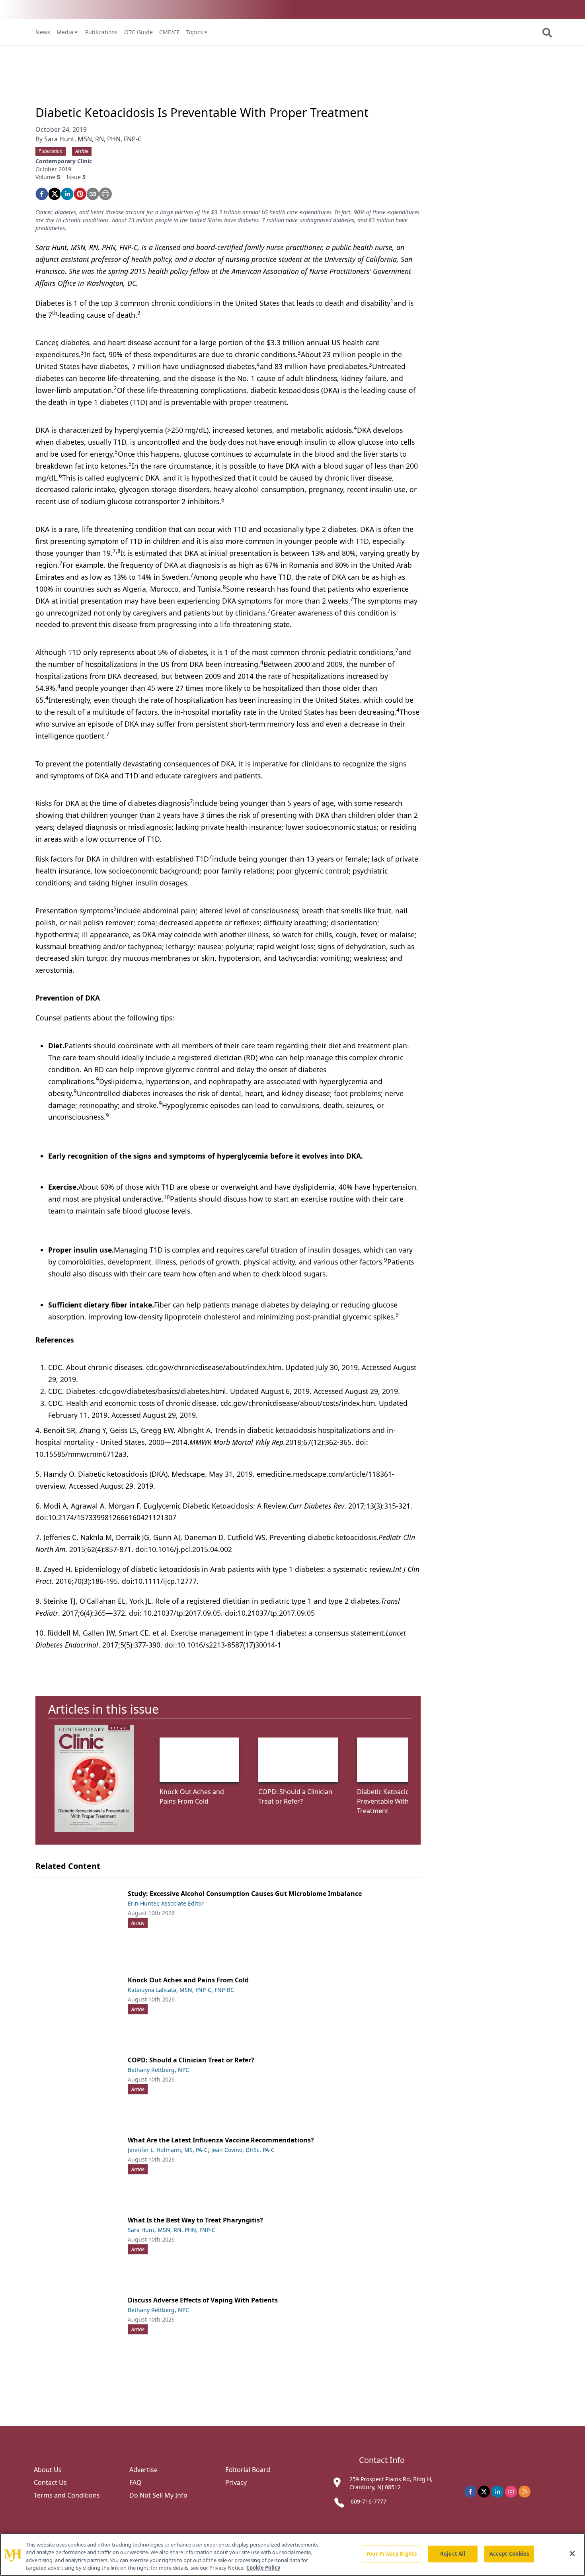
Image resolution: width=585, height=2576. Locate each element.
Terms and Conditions (67, 2495)
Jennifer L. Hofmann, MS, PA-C (168, 2150)
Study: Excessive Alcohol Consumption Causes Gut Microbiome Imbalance (245, 1894)
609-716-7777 (369, 2501)
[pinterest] (80, 194)
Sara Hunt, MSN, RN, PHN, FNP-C (93, 139)
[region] (292, 2555)
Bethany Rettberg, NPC (158, 2070)
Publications (101, 32)
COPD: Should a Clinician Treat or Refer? (191, 2060)
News (43, 32)
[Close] (572, 2553)
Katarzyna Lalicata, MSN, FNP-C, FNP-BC (181, 1990)
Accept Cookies (509, 2554)
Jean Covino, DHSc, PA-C (243, 2150)
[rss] (525, 2492)
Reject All (453, 2554)
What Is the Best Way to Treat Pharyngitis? (195, 2220)
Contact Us (50, 2482)
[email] (93, 194)
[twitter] (55, 194)
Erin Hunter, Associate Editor (166, 1903)
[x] (484, 2492)
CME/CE (170, 32)
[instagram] (511, 2492)
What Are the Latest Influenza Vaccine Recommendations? (221, 2140)
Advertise (143, 2470)
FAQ (136, 2482)
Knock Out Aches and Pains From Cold (188, 1980)
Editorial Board (248, 2470)
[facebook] (42, 194)
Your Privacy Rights (391, 2554)
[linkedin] (67, 194)
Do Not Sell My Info (158, 2495)
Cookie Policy (263, 2568)
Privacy (236, 2482)
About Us (48, 2470)
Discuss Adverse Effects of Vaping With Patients (203, 2300)
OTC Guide (138, 32)
